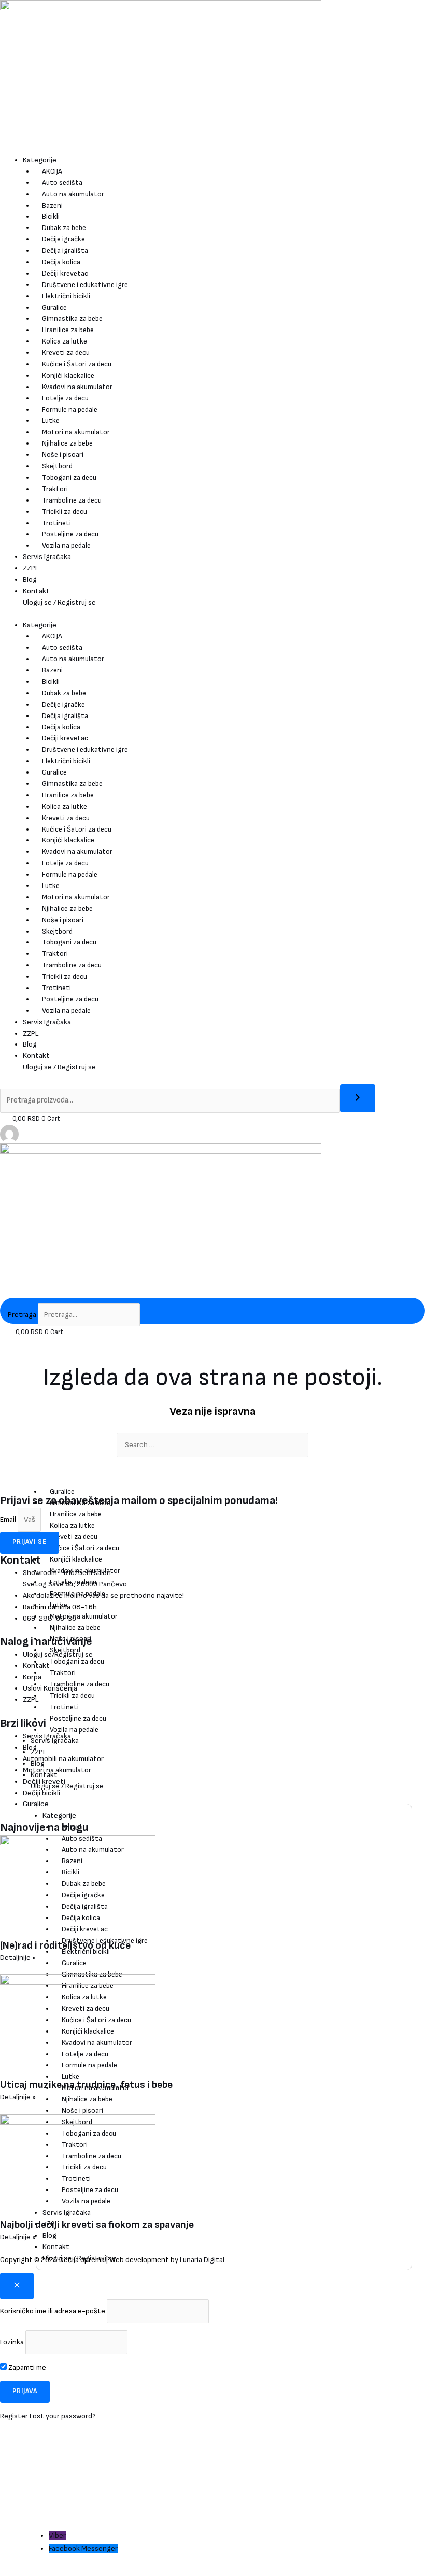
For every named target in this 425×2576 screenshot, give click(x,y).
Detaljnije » (18, 1958)
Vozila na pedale (66, 545)
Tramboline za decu (72, 500)
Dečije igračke (63, 239)
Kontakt (36, 591)
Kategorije (40, 160)
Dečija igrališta (65, 251)
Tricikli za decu (65, 512)
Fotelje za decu (65, 398)
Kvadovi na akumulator (77, 387)
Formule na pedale (70, 410)
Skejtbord (57, 466)
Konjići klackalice (68, 375)
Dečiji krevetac (65, 273)
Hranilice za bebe (68, 330)
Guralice (54, 307)
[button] (46, 2470)
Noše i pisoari (63, 455)
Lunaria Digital (202, 2260)
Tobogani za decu (69, 477)
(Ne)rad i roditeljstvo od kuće (65, 1945)
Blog (30, 579)
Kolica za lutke (65, 341)
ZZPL (31, 568)
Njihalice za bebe (67, 443)
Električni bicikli (66, 296)
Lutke (51, 420)
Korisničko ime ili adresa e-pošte (53, 2311)
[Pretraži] (358, 1098)
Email (9, 1519)
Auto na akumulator (73, 194)
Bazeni (52, 205)
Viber (57, 2535)
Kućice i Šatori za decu (77, 364)
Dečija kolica (61, 262)
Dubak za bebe (64, 228)
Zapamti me (26, 2367)
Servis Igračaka (47, 557)
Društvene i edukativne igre (85, 285)
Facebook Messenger (83, 2548)
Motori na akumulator (76, 432)
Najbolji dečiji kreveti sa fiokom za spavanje (97, 2225)
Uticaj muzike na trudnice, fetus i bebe (86, 2085)
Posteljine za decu (70, 534)
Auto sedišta (62, 183)
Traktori (55, 489)
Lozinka (12, 2342)
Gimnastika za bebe (72, 318)
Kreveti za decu (66, 353)
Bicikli (51, 216)
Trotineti (56, 523)
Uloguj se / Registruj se (59, 602)
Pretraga (22, 1315)
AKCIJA (52, 171)
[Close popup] (17, 2286)
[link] (9, 1133)
